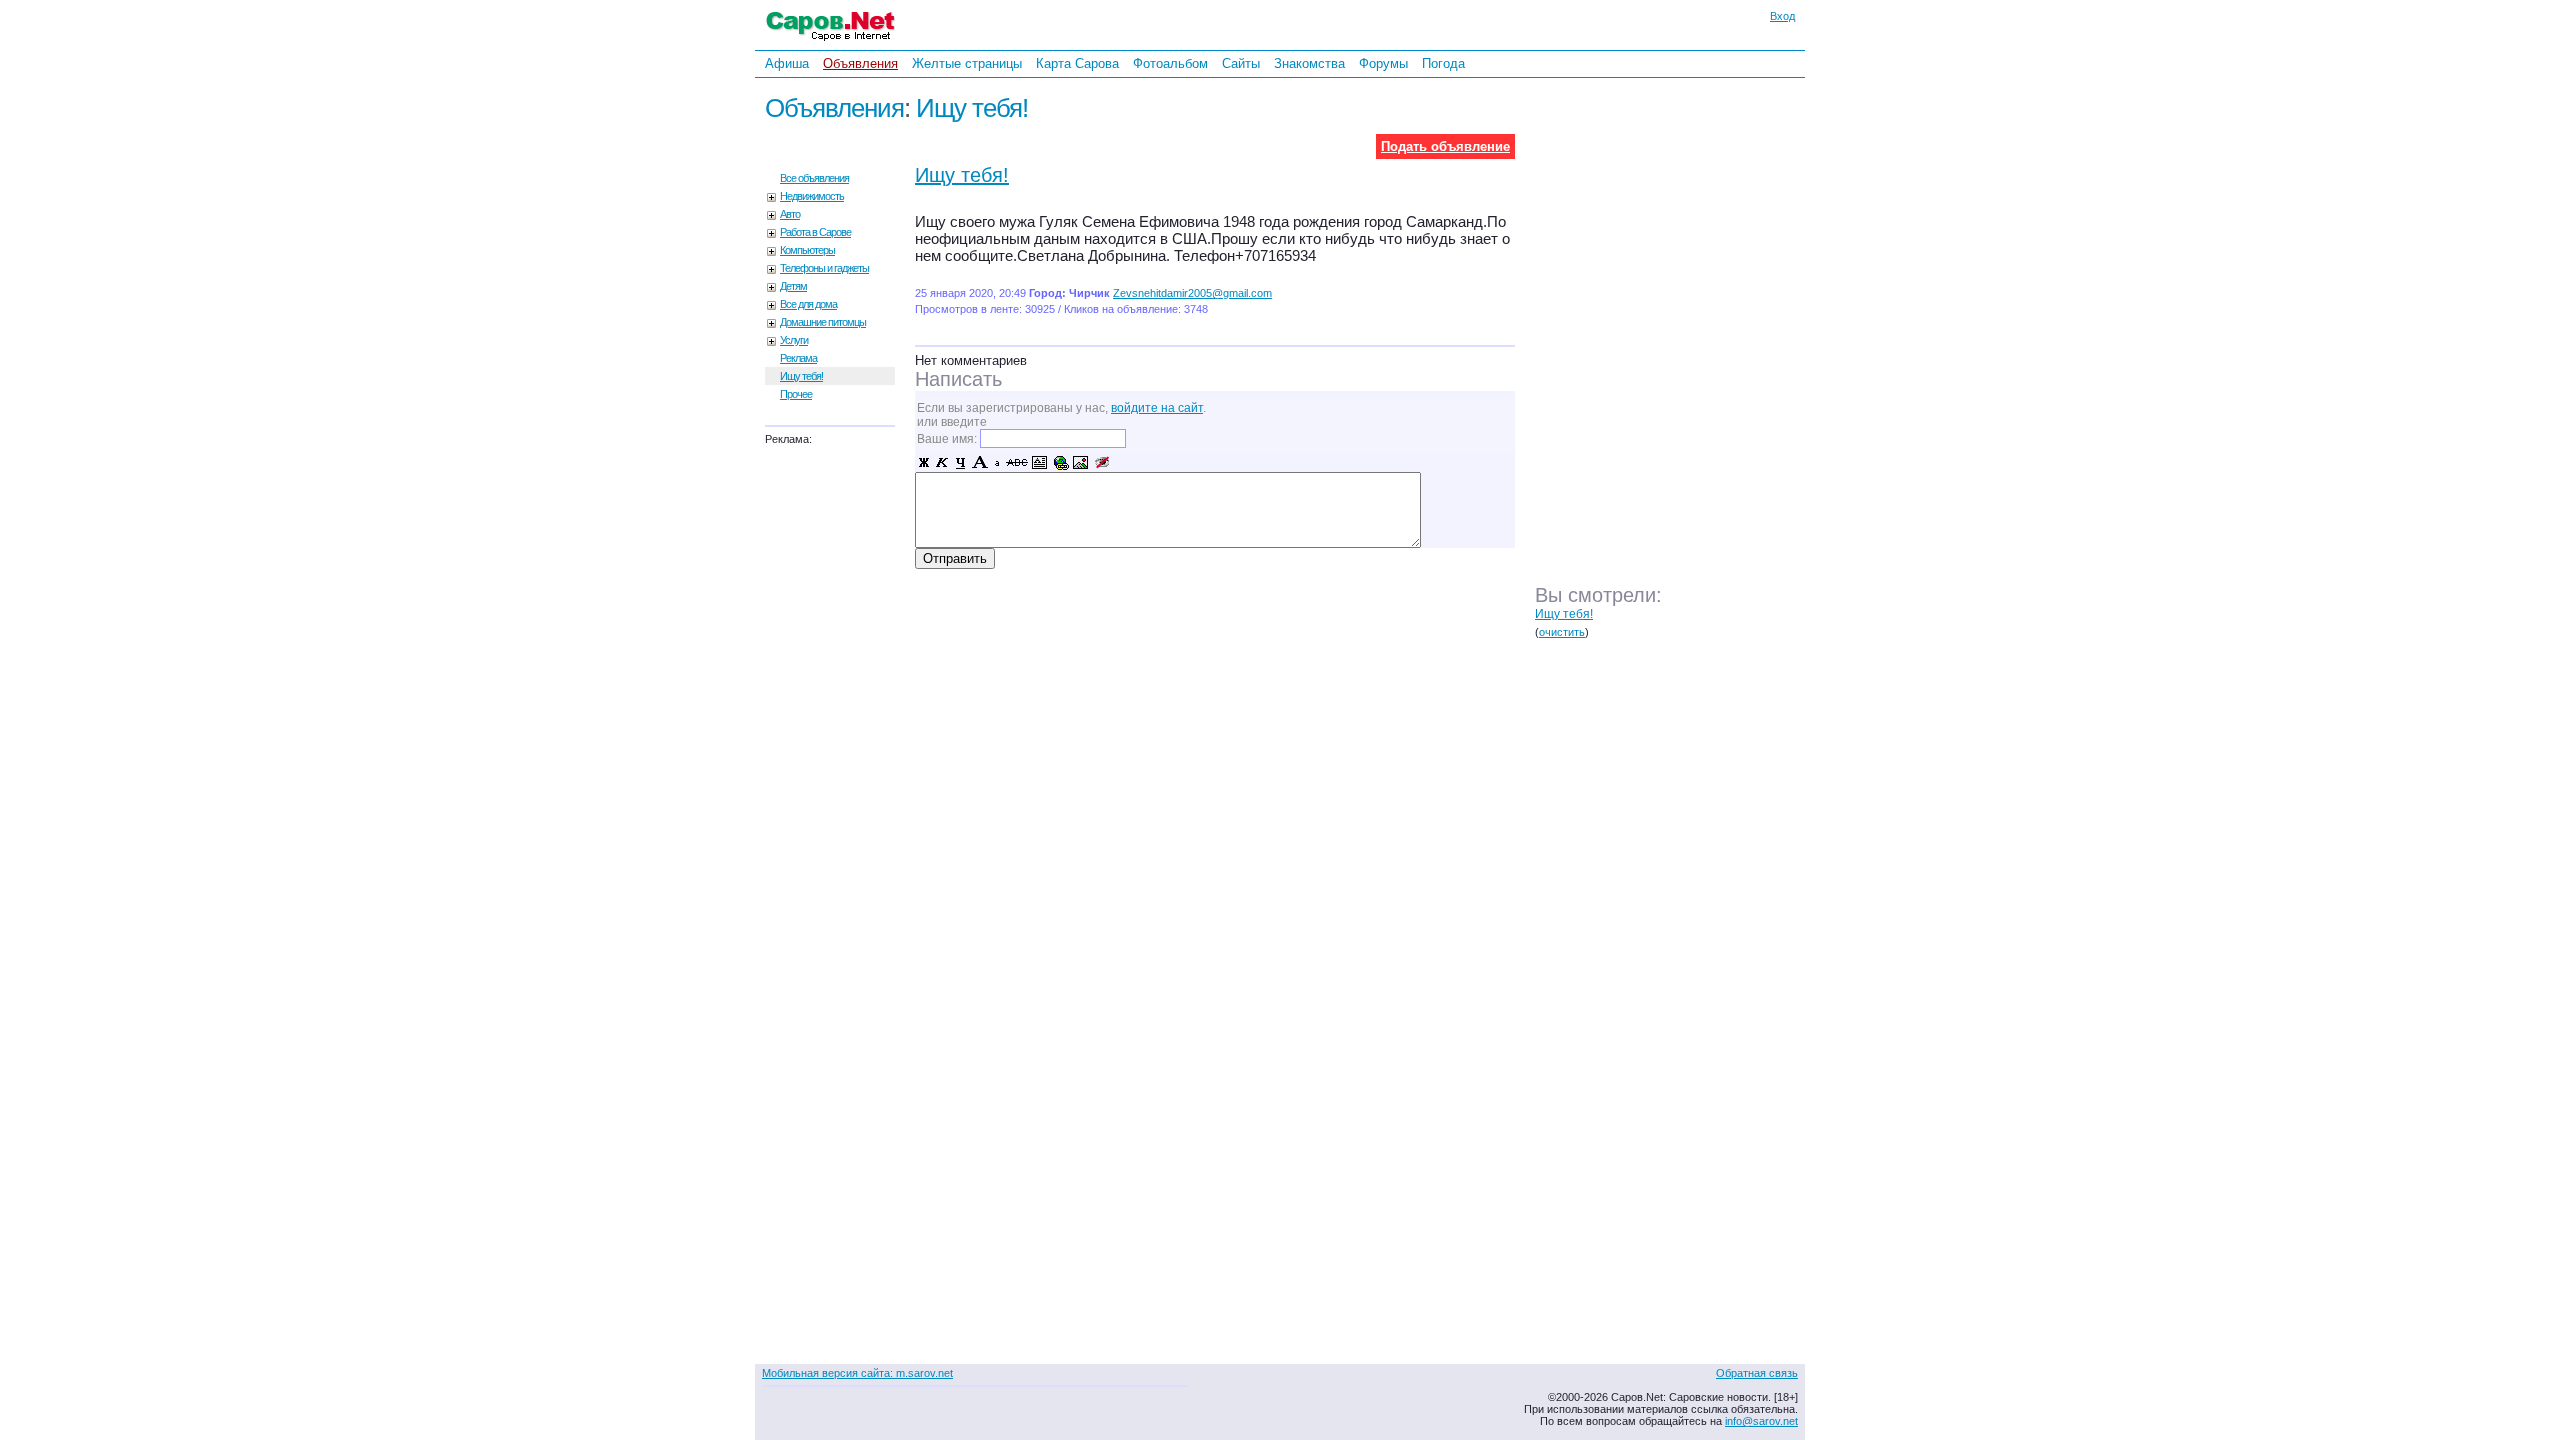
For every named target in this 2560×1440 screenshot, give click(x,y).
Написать (958, 379)
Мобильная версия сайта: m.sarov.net (857, 1373)
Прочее (796, 394)
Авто (790, 214)
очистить (1562, 632)
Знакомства (1309, 63)
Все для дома (808, 304)
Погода (1443, 63)
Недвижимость (812, 196)
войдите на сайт (1157, 408)
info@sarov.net (1761, 1421)
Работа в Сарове (815, 232)
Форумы (1383, 63)
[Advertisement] (1675, 349)
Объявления (860, 63)
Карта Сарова (1077, 63)
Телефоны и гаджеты (824, 268)
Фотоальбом (1170, 63)
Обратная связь (1757, 1373)
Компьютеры (807, 250)
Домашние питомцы (823, 322)
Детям (793, 286)
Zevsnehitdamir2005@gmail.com (1192, 293)
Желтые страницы (967, 63)
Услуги (794, 340)
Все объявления (814, 178)
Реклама (798, 358)
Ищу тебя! (972, 108)
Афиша (787, 63)
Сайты (1241, 63)
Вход (1782, 16)
